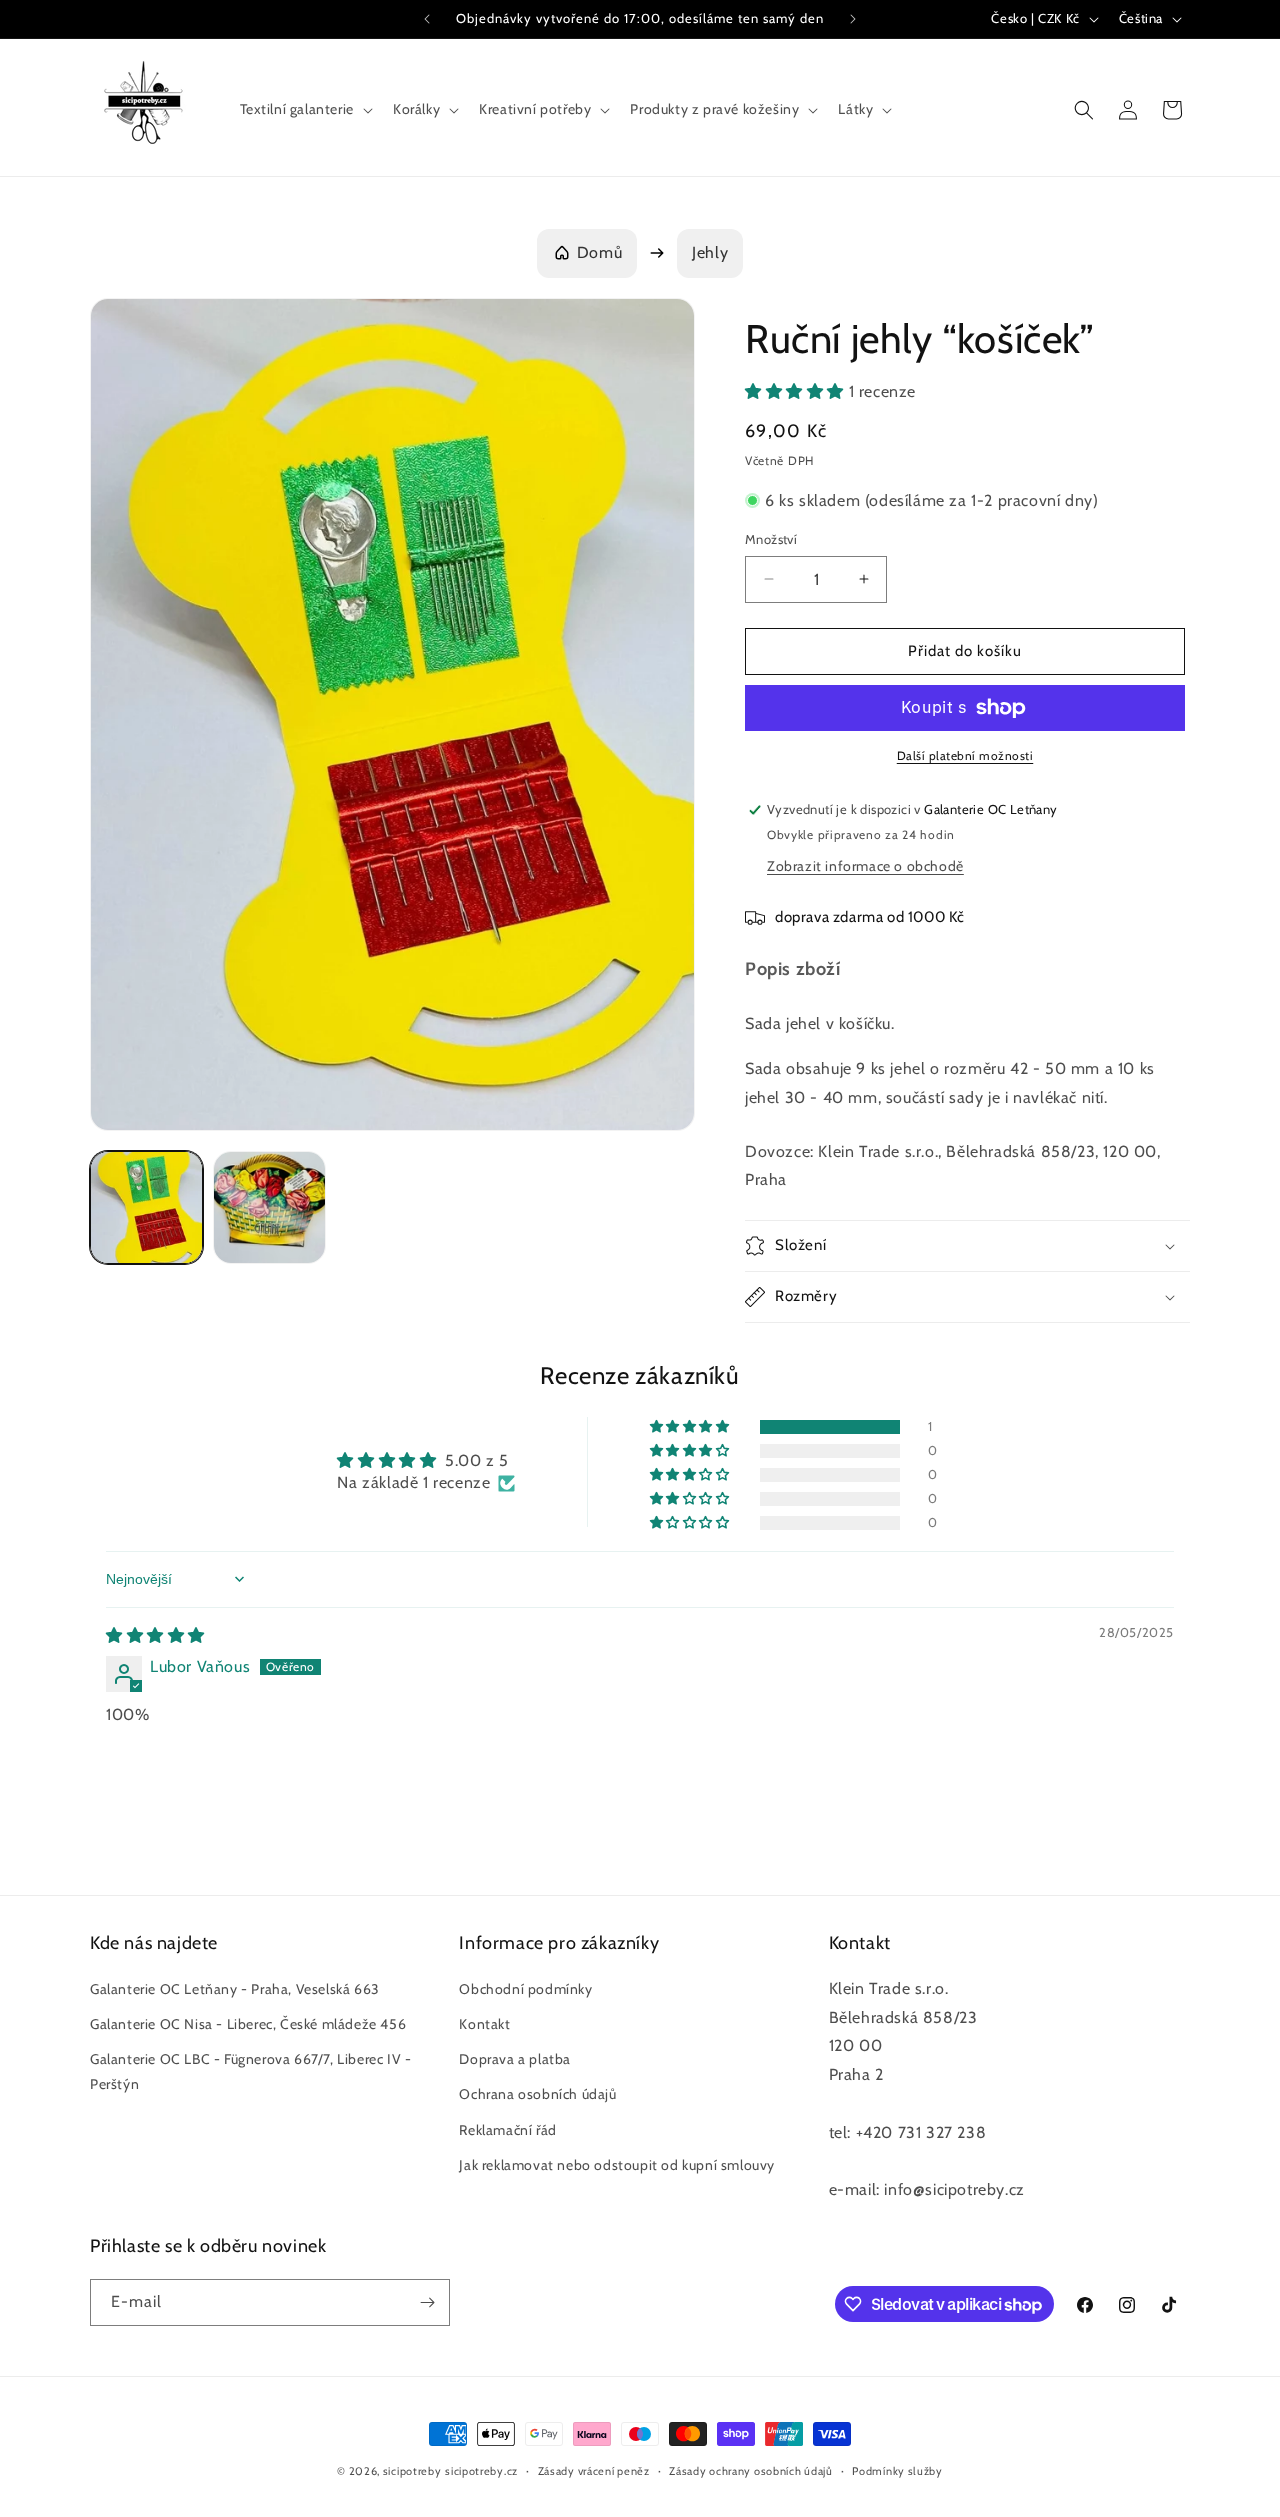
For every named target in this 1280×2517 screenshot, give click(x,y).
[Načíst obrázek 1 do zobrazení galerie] (146, 1207)
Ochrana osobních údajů (537, 2094)
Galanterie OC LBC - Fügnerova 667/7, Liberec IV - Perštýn (250, 2071)
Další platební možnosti (965, 755)
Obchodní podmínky (525, 1989)
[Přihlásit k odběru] (427, 2302)
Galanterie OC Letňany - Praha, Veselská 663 (235, 1989)
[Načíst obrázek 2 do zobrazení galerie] (269, 1207)
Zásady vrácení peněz (594, 2471)
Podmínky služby (897, 2471)
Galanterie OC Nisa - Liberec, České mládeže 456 (248, 2024)
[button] (304, 109)
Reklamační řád (507, 2130)
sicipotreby (412, 2471)
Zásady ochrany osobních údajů (750, 2471)
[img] (155, 1635)
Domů (599, 252)
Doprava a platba (515, 2059)
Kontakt (484, 2024)
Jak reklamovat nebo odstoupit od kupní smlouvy (617, 2165)
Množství (771, 539)
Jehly (710, 252)
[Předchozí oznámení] (427, 19)
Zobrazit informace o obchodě (865, 866)
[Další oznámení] (853, 19)
